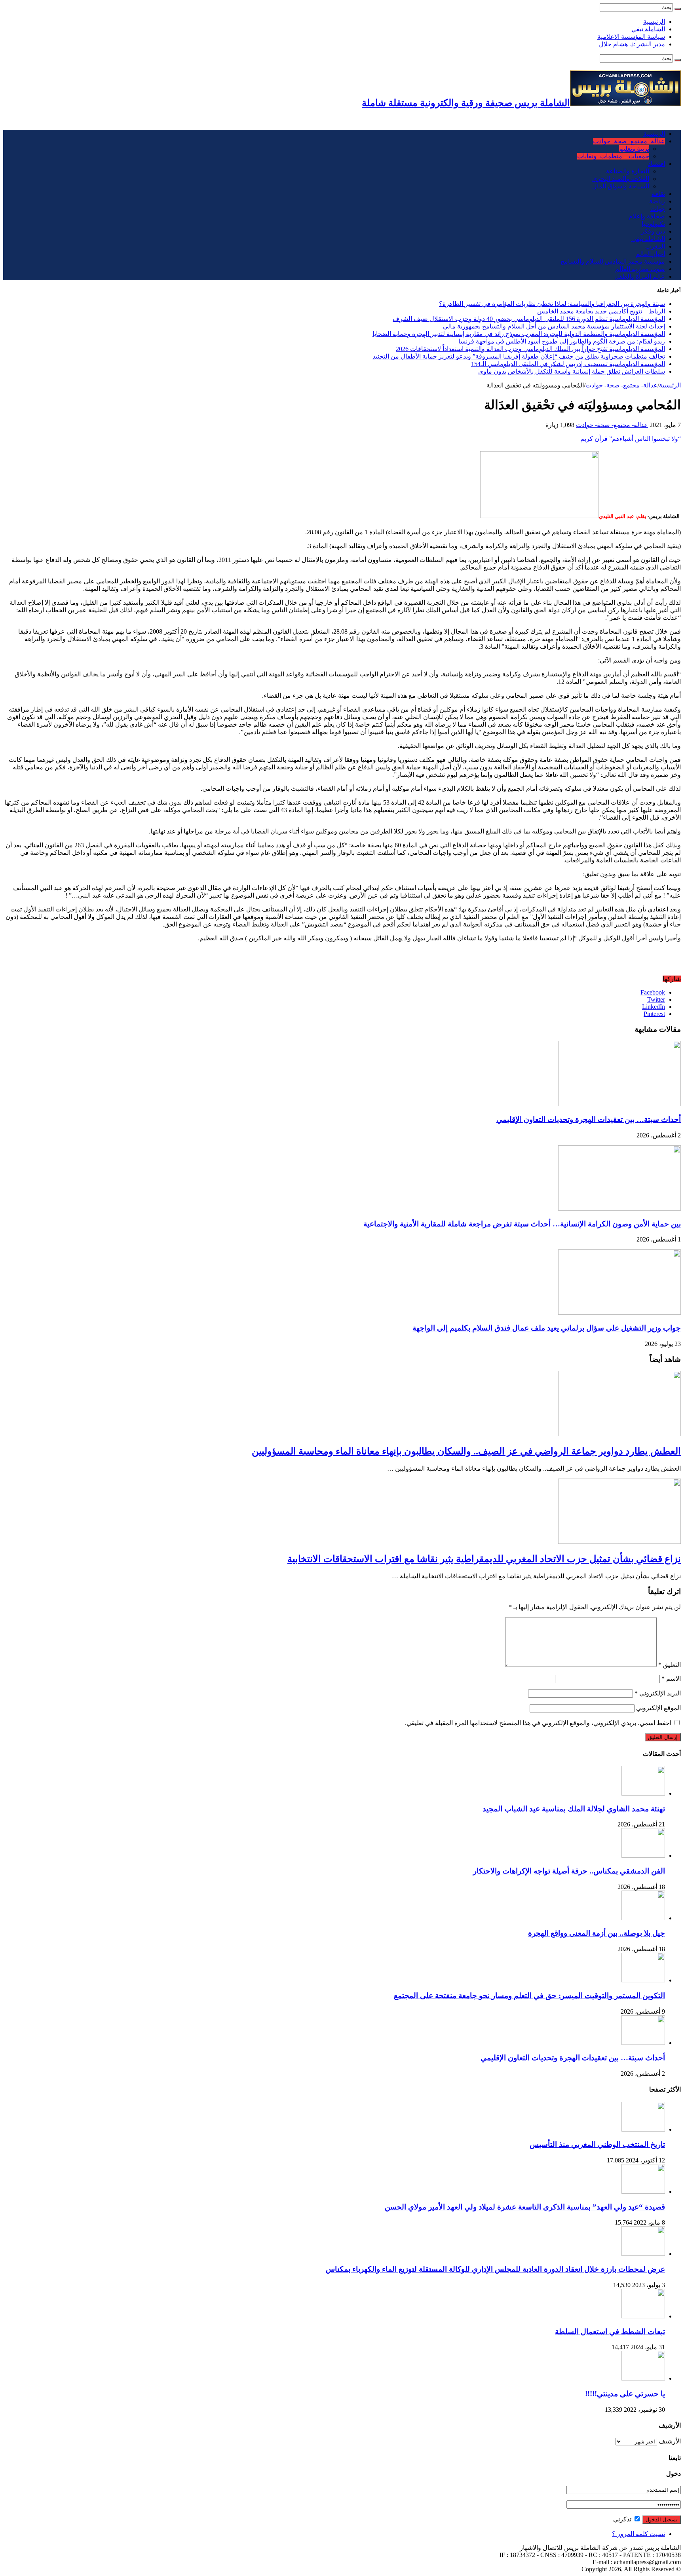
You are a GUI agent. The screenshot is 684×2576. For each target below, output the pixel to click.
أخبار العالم (650, 254)
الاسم (671, 1679)
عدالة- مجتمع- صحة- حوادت (629, 141)
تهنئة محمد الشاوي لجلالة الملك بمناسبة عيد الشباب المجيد (574, 1809)
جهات (658, 209)
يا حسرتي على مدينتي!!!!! (625, 2394)
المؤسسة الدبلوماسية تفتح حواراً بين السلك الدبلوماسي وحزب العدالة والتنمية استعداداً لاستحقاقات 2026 (530, 349)
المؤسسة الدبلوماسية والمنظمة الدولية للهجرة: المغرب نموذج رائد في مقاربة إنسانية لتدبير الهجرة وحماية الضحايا (519, 334)
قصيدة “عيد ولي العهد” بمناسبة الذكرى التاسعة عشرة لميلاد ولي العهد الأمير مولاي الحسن (525, 2207)
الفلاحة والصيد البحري (621, 179)
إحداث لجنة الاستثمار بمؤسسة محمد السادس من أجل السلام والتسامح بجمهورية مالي (554, 326)
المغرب (655, 246)
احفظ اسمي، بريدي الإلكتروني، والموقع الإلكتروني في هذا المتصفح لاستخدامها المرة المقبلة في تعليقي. (538, 1723)
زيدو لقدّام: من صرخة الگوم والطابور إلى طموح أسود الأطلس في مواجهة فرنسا (562, 341)
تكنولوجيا (653, 224)
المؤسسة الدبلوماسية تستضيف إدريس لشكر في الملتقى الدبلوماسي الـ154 (568, 364)
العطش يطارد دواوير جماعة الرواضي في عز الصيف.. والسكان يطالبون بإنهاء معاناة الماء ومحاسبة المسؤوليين (466, 1451)
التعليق (670, 1665)
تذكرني (623, 2519)
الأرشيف (670, 2441)
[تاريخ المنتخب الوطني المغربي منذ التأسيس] (643, 2129)
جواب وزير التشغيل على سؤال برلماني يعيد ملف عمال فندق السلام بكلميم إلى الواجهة (547, 1328)
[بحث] (678, 9)
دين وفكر (653, 231)
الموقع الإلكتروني (658, 1708)
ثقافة (658, 194)
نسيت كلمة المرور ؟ (638, 2534)
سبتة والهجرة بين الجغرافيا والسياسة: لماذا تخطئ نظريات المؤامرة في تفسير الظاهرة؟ (552, 304)
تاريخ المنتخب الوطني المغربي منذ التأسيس (597, 2144)
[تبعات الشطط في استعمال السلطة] (643, 2316)
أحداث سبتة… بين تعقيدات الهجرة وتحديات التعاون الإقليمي (589, 1119)
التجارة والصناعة (628, 171)
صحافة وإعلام (647, 216)
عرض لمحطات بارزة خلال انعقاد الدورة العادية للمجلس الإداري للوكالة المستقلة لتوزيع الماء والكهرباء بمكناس (495, 2269)
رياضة (657, 201)
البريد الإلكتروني (658, 1693)
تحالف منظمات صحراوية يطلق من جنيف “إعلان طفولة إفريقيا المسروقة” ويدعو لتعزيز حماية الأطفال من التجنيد (519, 356)
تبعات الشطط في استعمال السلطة (610, 2332)
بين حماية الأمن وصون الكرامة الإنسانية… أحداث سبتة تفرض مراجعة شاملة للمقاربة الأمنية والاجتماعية (522, 1224)
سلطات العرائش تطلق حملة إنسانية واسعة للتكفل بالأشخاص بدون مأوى (572, 371)
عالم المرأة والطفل (640, 276)
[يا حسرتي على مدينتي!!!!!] (643, 2378)
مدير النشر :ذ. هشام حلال (632, 44)
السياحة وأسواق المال (621, 186)
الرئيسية (654, 22)
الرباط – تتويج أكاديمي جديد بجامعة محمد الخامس (601, 311)
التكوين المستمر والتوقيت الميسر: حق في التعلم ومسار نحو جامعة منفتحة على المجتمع (529, 1996)
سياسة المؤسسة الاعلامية (631, 37)
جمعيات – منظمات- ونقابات (613, 156)
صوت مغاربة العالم (640, 269)
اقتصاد (656, 164)
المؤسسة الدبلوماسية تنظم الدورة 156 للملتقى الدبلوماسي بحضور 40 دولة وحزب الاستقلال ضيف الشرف (529, 319)
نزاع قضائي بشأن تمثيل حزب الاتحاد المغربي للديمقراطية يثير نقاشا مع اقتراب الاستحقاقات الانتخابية (484, 1559)
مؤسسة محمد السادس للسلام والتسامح (613, 261)
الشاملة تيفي (648, 29)
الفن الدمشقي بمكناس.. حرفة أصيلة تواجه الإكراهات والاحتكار (569, 1871)
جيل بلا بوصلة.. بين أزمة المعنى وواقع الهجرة (597, 1933)
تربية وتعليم (634, 149)
